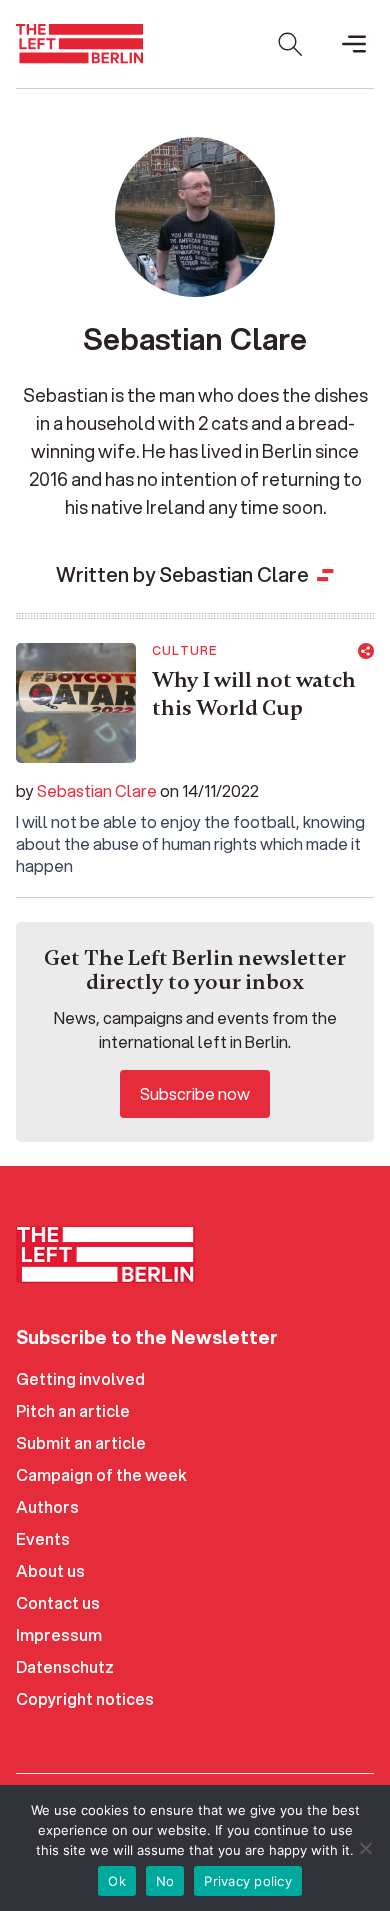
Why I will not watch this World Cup (254, 694)
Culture (184, 651)
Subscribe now (195, 1093)
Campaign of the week (101, 1474)
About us (50, 1570)
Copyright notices (85, 1698)
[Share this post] (366, 651)
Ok (117, 1881)
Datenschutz (65, 1666)
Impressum (59, 1634)
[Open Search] (290, 44)
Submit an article (81, 1442)
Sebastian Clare (97, 790)
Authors (47, 1506)
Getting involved (80, 1378)
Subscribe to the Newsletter (147, 1337)
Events (43, 1538)
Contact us (58, 1602)
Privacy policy (248, 1881)
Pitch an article (73, 1410)
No (165, 1881)
